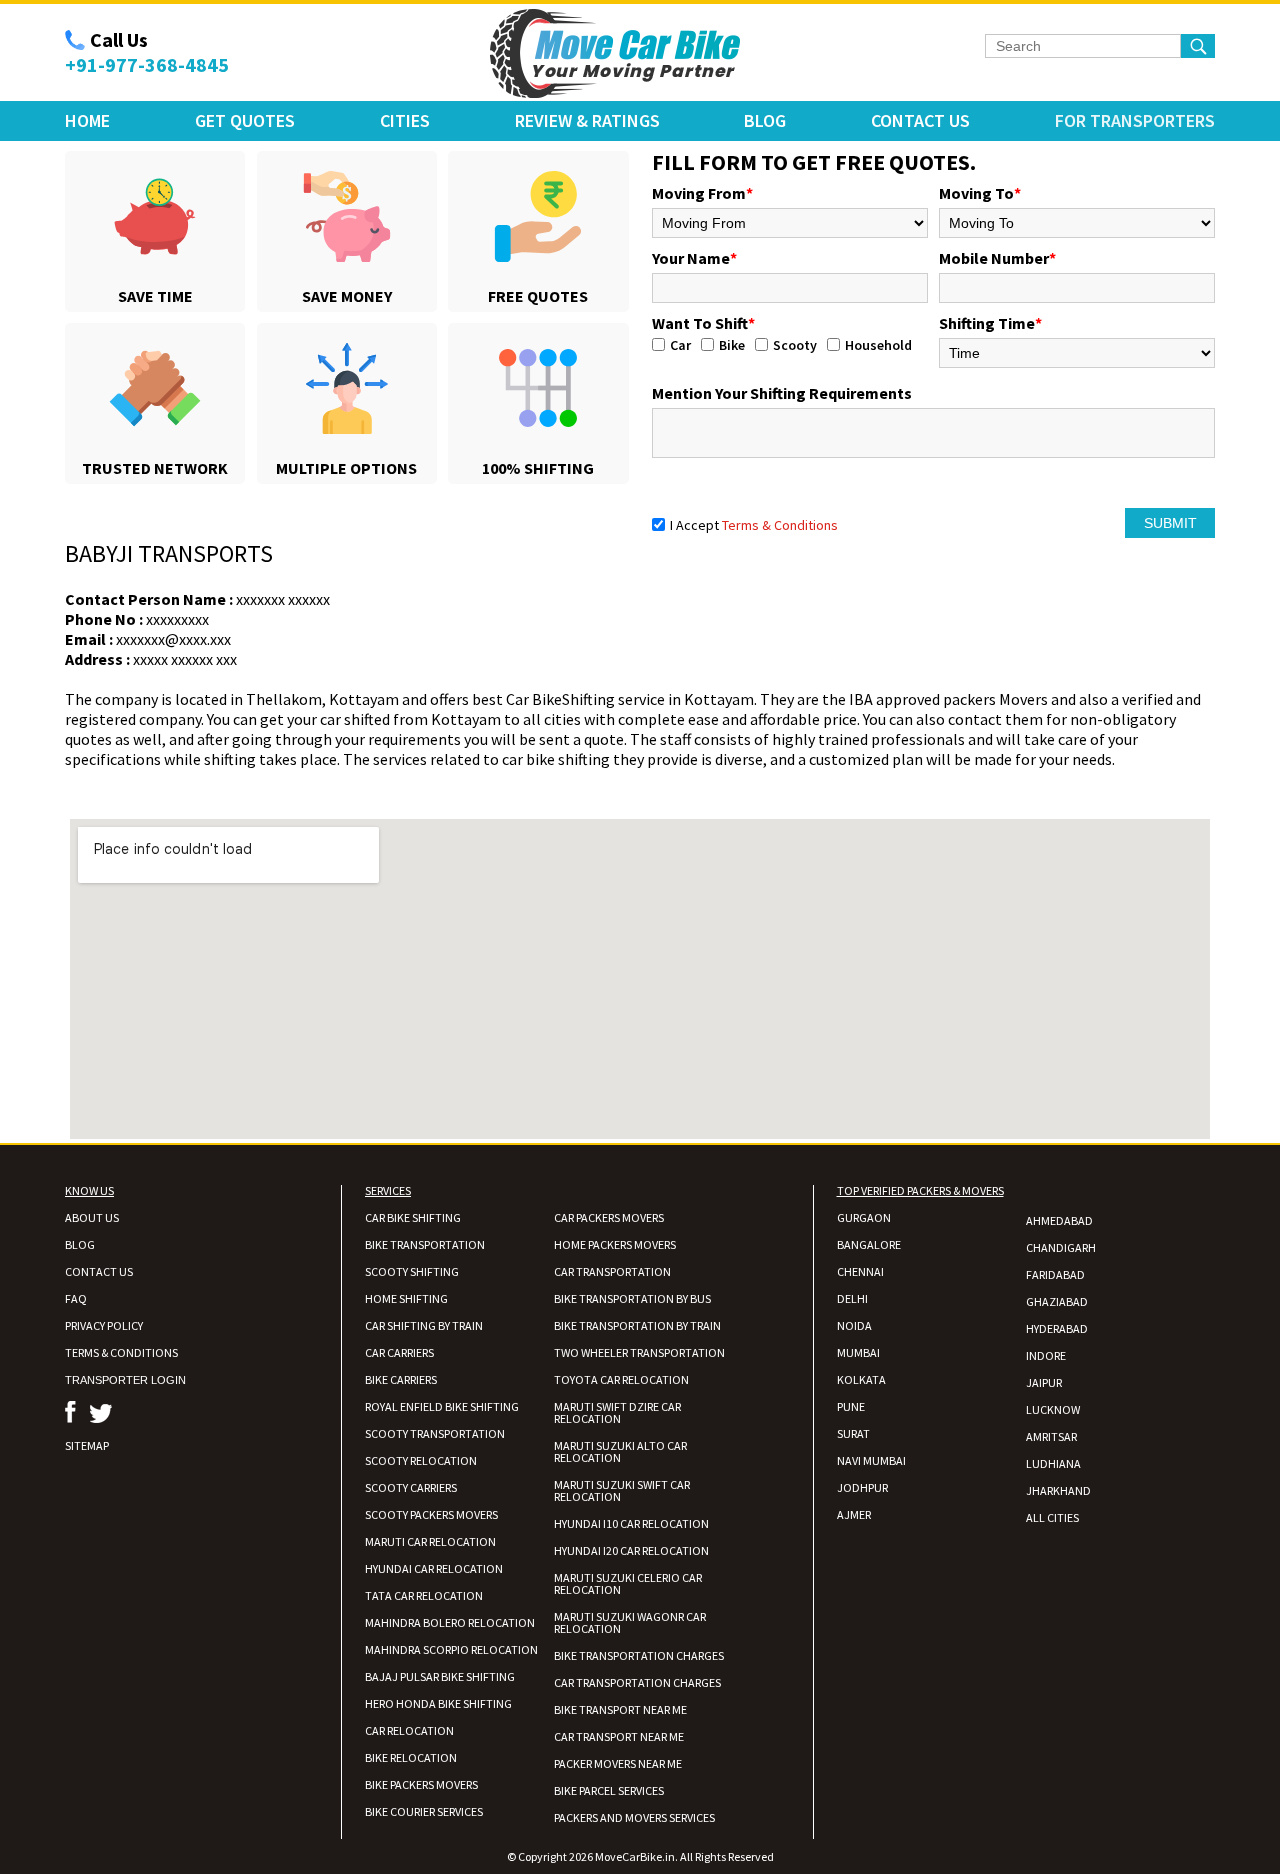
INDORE (1046, 1355)
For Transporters (1135, 120)
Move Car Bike (615, 54)
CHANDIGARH (1061, 1247)
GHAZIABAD (1057, 1301)
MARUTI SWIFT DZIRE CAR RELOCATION (617, 1412)
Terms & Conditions (780, 525)
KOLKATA (861, 1379)
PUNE (851, 1406)
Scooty (795, 345)
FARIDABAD (1055, 1274)
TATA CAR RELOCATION (424, 1595)
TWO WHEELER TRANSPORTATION (639, 1352)
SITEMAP (87, 1445)
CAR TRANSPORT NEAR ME (619, 1736)
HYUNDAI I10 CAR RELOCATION (631, 1523)
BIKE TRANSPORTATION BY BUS (632, 1298)
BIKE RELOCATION (411, 1757)
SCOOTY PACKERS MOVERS (431, 1514)
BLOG (80, 1244)
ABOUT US (92, 1217)
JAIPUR (1044, 1382)
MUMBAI (858, 1352)
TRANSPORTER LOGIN (125, 1380)
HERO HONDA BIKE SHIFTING (438, 1703)
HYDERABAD (1057, 1328)
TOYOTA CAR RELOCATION (621, 1379)
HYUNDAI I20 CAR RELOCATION (631, 1550)
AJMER (854, 1514)
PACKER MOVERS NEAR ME (618, 1763)
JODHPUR (862, 1487)
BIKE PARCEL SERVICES (609, 1790)
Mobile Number (997, 258)
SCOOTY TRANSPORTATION (435, 1433)
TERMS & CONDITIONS (121, 1352)
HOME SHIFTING (406, 1298)
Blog (765, 120)
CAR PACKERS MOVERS (609, 1217)
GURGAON (864, 1217)
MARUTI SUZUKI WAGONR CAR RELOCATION (630, 1622)
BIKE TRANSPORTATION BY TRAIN (637, 1325)
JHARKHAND (1058, 1490)
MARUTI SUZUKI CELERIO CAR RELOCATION (628, 1583)
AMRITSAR (1051, 1436)
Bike (732, 345)
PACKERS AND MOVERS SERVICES (634, 1817)
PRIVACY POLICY (104, 1325)
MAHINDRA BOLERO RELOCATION (450, 1622)
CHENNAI (860, 1271)
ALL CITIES (1052, 1517)
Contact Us (920, 120)
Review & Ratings (587, 120)
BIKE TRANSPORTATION (425, 1244)
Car (680, 345)
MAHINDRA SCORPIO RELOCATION (451, 1649)
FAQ (76, 1298)
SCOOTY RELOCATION (421, 1460)
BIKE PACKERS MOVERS (421, 1784)
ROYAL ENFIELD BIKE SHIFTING (442, 1406)
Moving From (702, 193)
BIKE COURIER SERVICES (424, 1811)
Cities (405, 120)
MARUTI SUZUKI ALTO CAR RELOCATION (620, 1451)
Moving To (980, 193)
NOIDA (854, 1325)
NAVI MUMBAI (871, 1460)
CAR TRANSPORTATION (612, 1271)
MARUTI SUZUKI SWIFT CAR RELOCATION (622, 1490)
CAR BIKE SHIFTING (413, 1217)
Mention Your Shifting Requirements (782, 393)
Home (87, 120)
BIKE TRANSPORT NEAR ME (620, 1709)
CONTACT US (99, 1271)
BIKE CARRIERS (401, 1379)
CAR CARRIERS (399, 1352)
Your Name (694, 258)
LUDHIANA (1053, 1463)
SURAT (853, 1433)
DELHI (852, 1298)
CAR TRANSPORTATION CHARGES (637, 1682)
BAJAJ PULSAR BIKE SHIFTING (440, 1676)
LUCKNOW (1053, 1409)
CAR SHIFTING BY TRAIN (424, 1325)
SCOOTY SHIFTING (412, 1271)
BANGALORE (869, 1244)
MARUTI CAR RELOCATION (430, 1541)
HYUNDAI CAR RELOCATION (434, 1568)
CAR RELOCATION (409, 1730)
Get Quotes (245, 120)
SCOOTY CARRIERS (411, 1487)
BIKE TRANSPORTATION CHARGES (639, 1655)
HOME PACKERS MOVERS (615, 1244)
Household (878, 345)
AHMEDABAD (1059, 1220)
